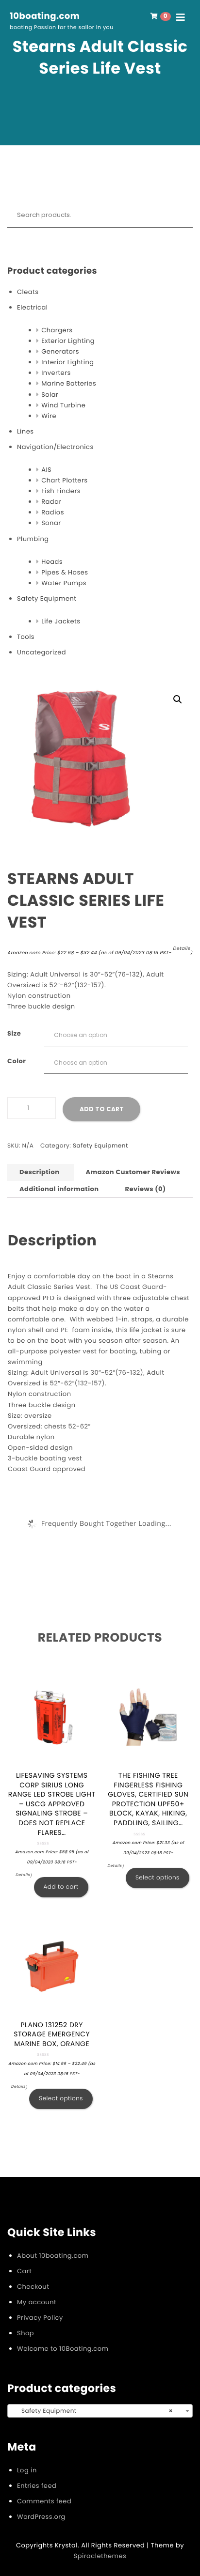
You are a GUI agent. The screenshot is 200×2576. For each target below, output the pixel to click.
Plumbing (33, 539)
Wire (49, 416)
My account (37, 2302)
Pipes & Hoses (65, 572)
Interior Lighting (67, 362)
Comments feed (44, 2501)
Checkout (33, 2287)
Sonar (51, 523)
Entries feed (37, 2486)
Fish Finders (61, 491)
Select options (158, 1878)
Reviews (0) (146, 1189)
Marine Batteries (69, 383)
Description (39, 1172)
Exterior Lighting (68, 341)
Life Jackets (61, 621)
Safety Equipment (47, 598)
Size (14, 1033)
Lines (25, 431)
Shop (25, 2333)
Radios (53, 512)
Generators (60, 351)
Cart (24, 2271)
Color (17, 1061)
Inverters (56, 373)
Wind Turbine (63, 405)
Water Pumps (64, 583)
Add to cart (102, 1109)
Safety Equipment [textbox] (97, 2411)
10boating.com (45, 16)
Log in (27, 2470)
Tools (26, 637)
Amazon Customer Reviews (133, 1172)
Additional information (59, 1189)
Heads (52, 562)
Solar (50, 395)
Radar (51, 502)
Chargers (57, 330)
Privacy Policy (40, 2318)
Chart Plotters (64, 480)
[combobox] (100, 2411)
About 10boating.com (53, 2256)
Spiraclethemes (100, 2556)
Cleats (28, 292)
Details (182, 949)
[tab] (39, 1172)
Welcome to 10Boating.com (63, 2349)
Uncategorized (42, 652)
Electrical (32, 307)
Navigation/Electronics (55, 447)
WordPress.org (41, 2517)
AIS (46, 470)
